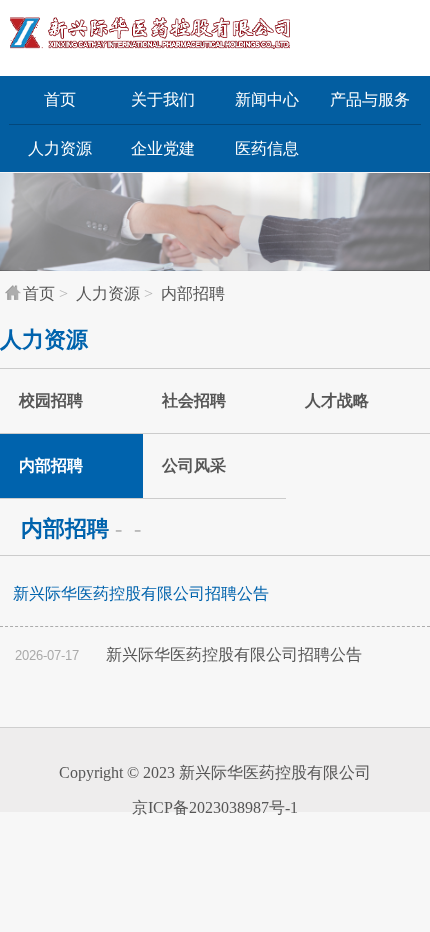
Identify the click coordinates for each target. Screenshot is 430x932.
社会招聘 (194, 400)
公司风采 (194, 465)
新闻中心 (267, 99)
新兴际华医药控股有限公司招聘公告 (188, 654)
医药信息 (267, 148)
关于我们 (163, 99)
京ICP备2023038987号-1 (215, 807)
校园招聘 (51, 400)
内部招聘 (193, 293)
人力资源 (60, 148)
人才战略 (337, 400)
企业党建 (163, 148)
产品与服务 (370, 99)
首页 (60, 99)
